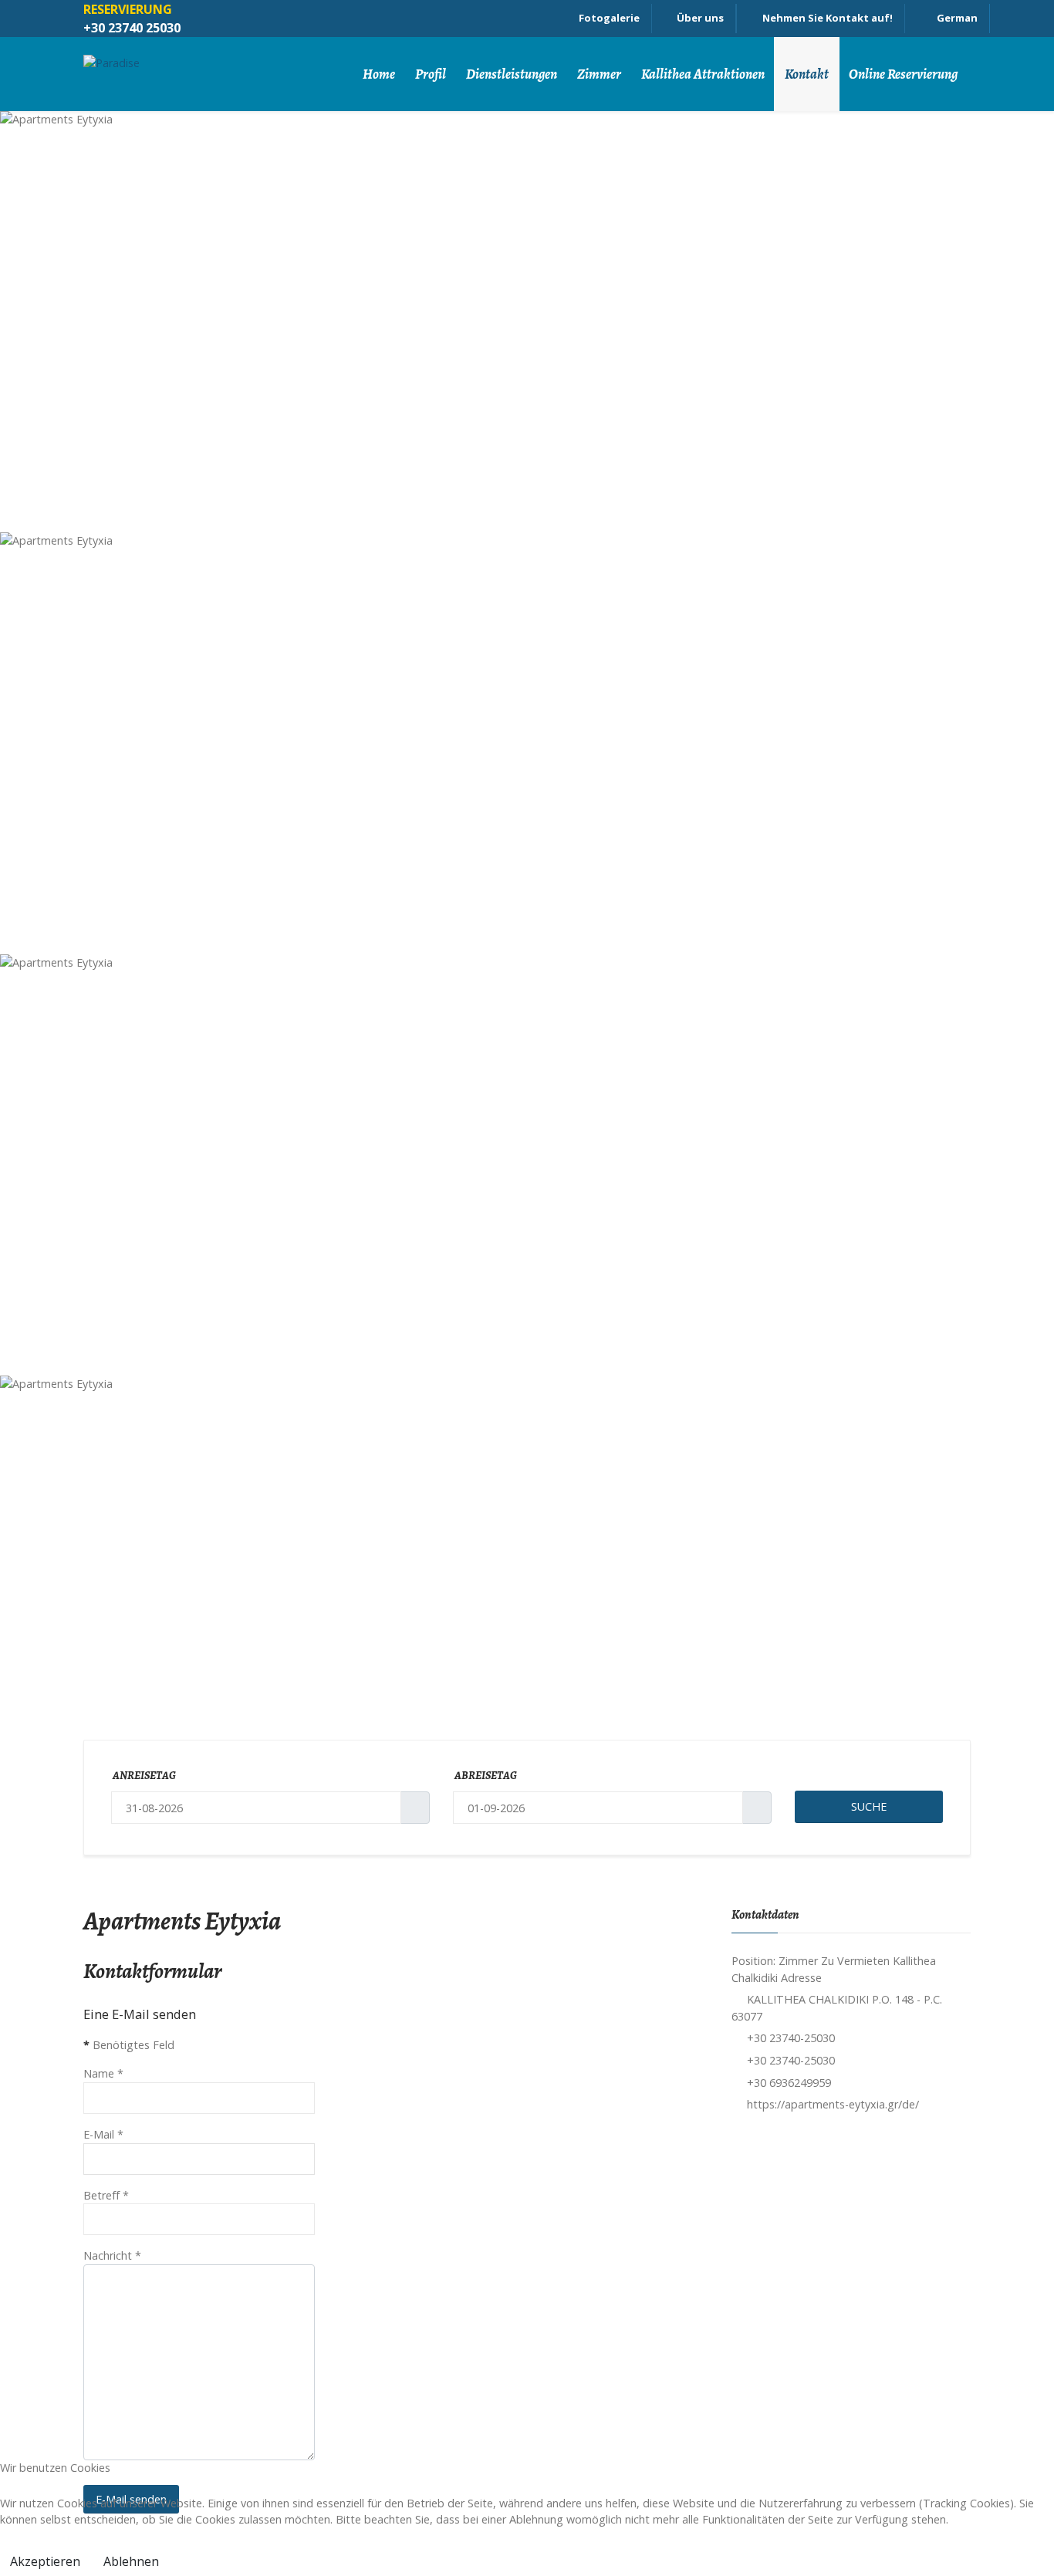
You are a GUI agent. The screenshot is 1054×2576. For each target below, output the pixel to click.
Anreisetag (144, 1775)
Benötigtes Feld (129, 2045)
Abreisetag (486, 1775)
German (956, 18)
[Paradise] (170, 74)
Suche (869, 1806)
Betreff (106, 2195)
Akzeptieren (45, 2561)
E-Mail (103, 2134)
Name (103, 2073)
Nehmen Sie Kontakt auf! (828, 18)
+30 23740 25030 (132, 28)
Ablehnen (131, 2561)
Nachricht (112, 2255)
